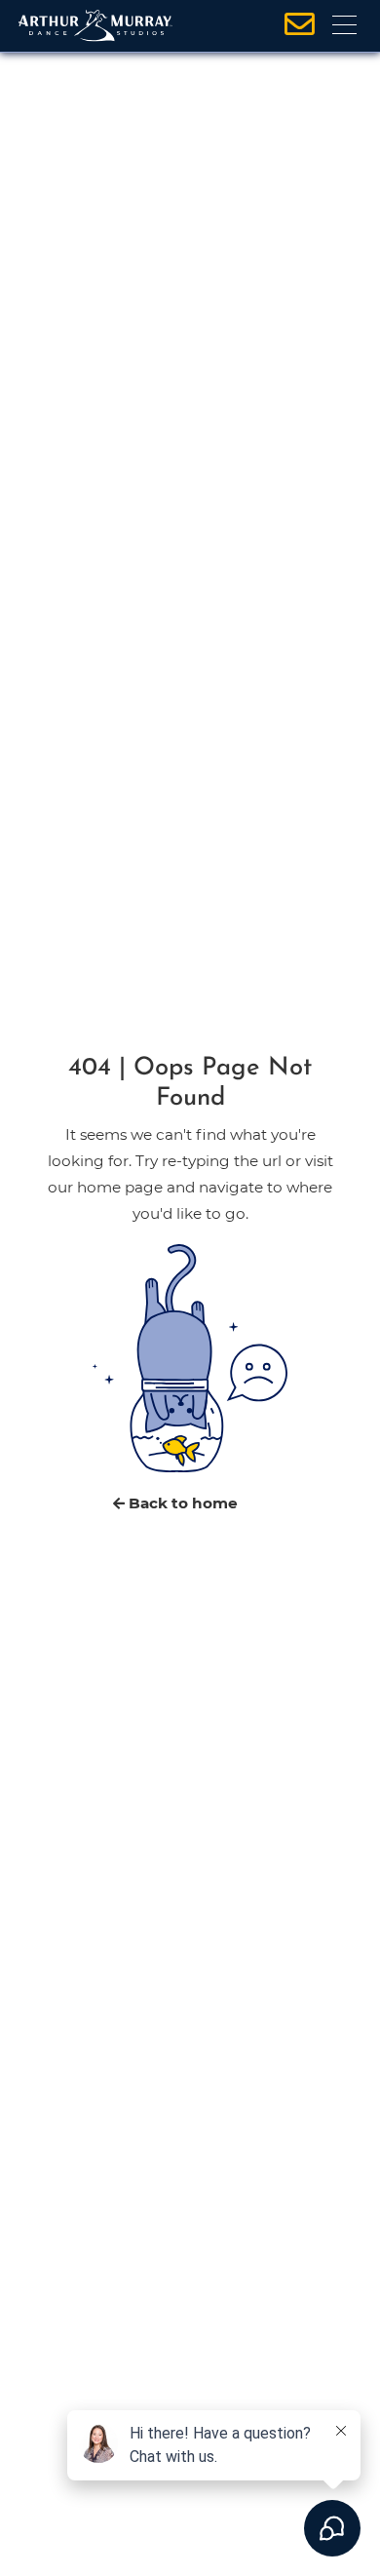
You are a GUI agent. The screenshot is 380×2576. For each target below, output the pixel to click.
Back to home (181, 1503)
